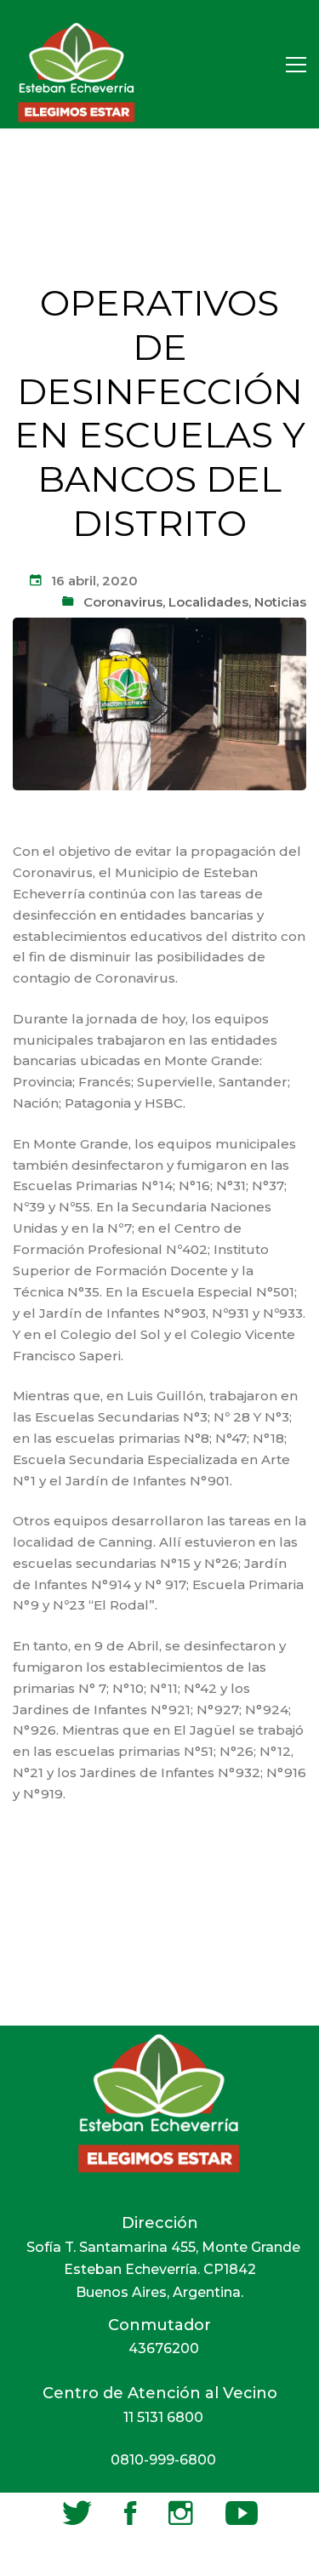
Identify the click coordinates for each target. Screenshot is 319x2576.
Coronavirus (123, 602)
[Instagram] (181, 2513)
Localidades (208, 602)
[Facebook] (130, 2513)
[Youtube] (242, 2513)
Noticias (280, 602)
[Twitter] (77, 2513)
